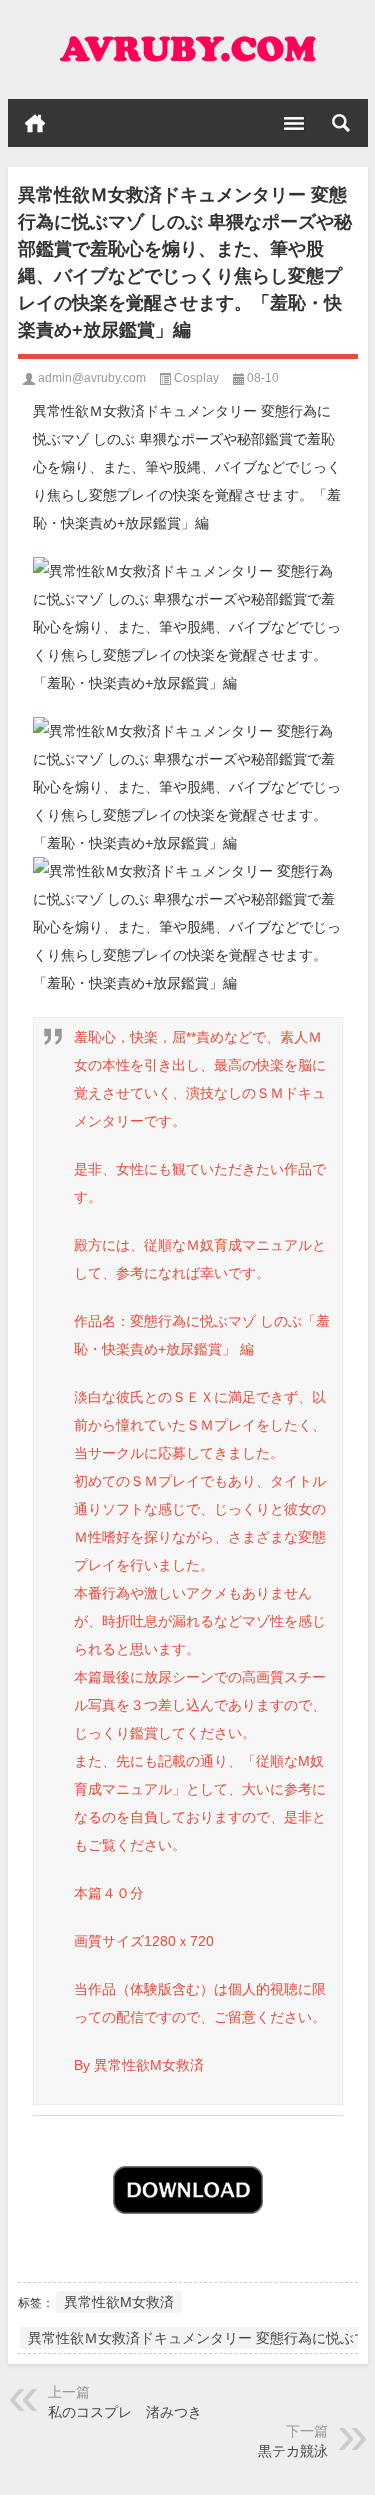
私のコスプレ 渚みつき (125, 2412)
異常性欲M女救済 (119, 2302)
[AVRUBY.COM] (188, 50)
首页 (35, 123)
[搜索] (341, 123)
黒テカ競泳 (293, 2451)
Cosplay (196, 378)
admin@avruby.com (92, 378)
